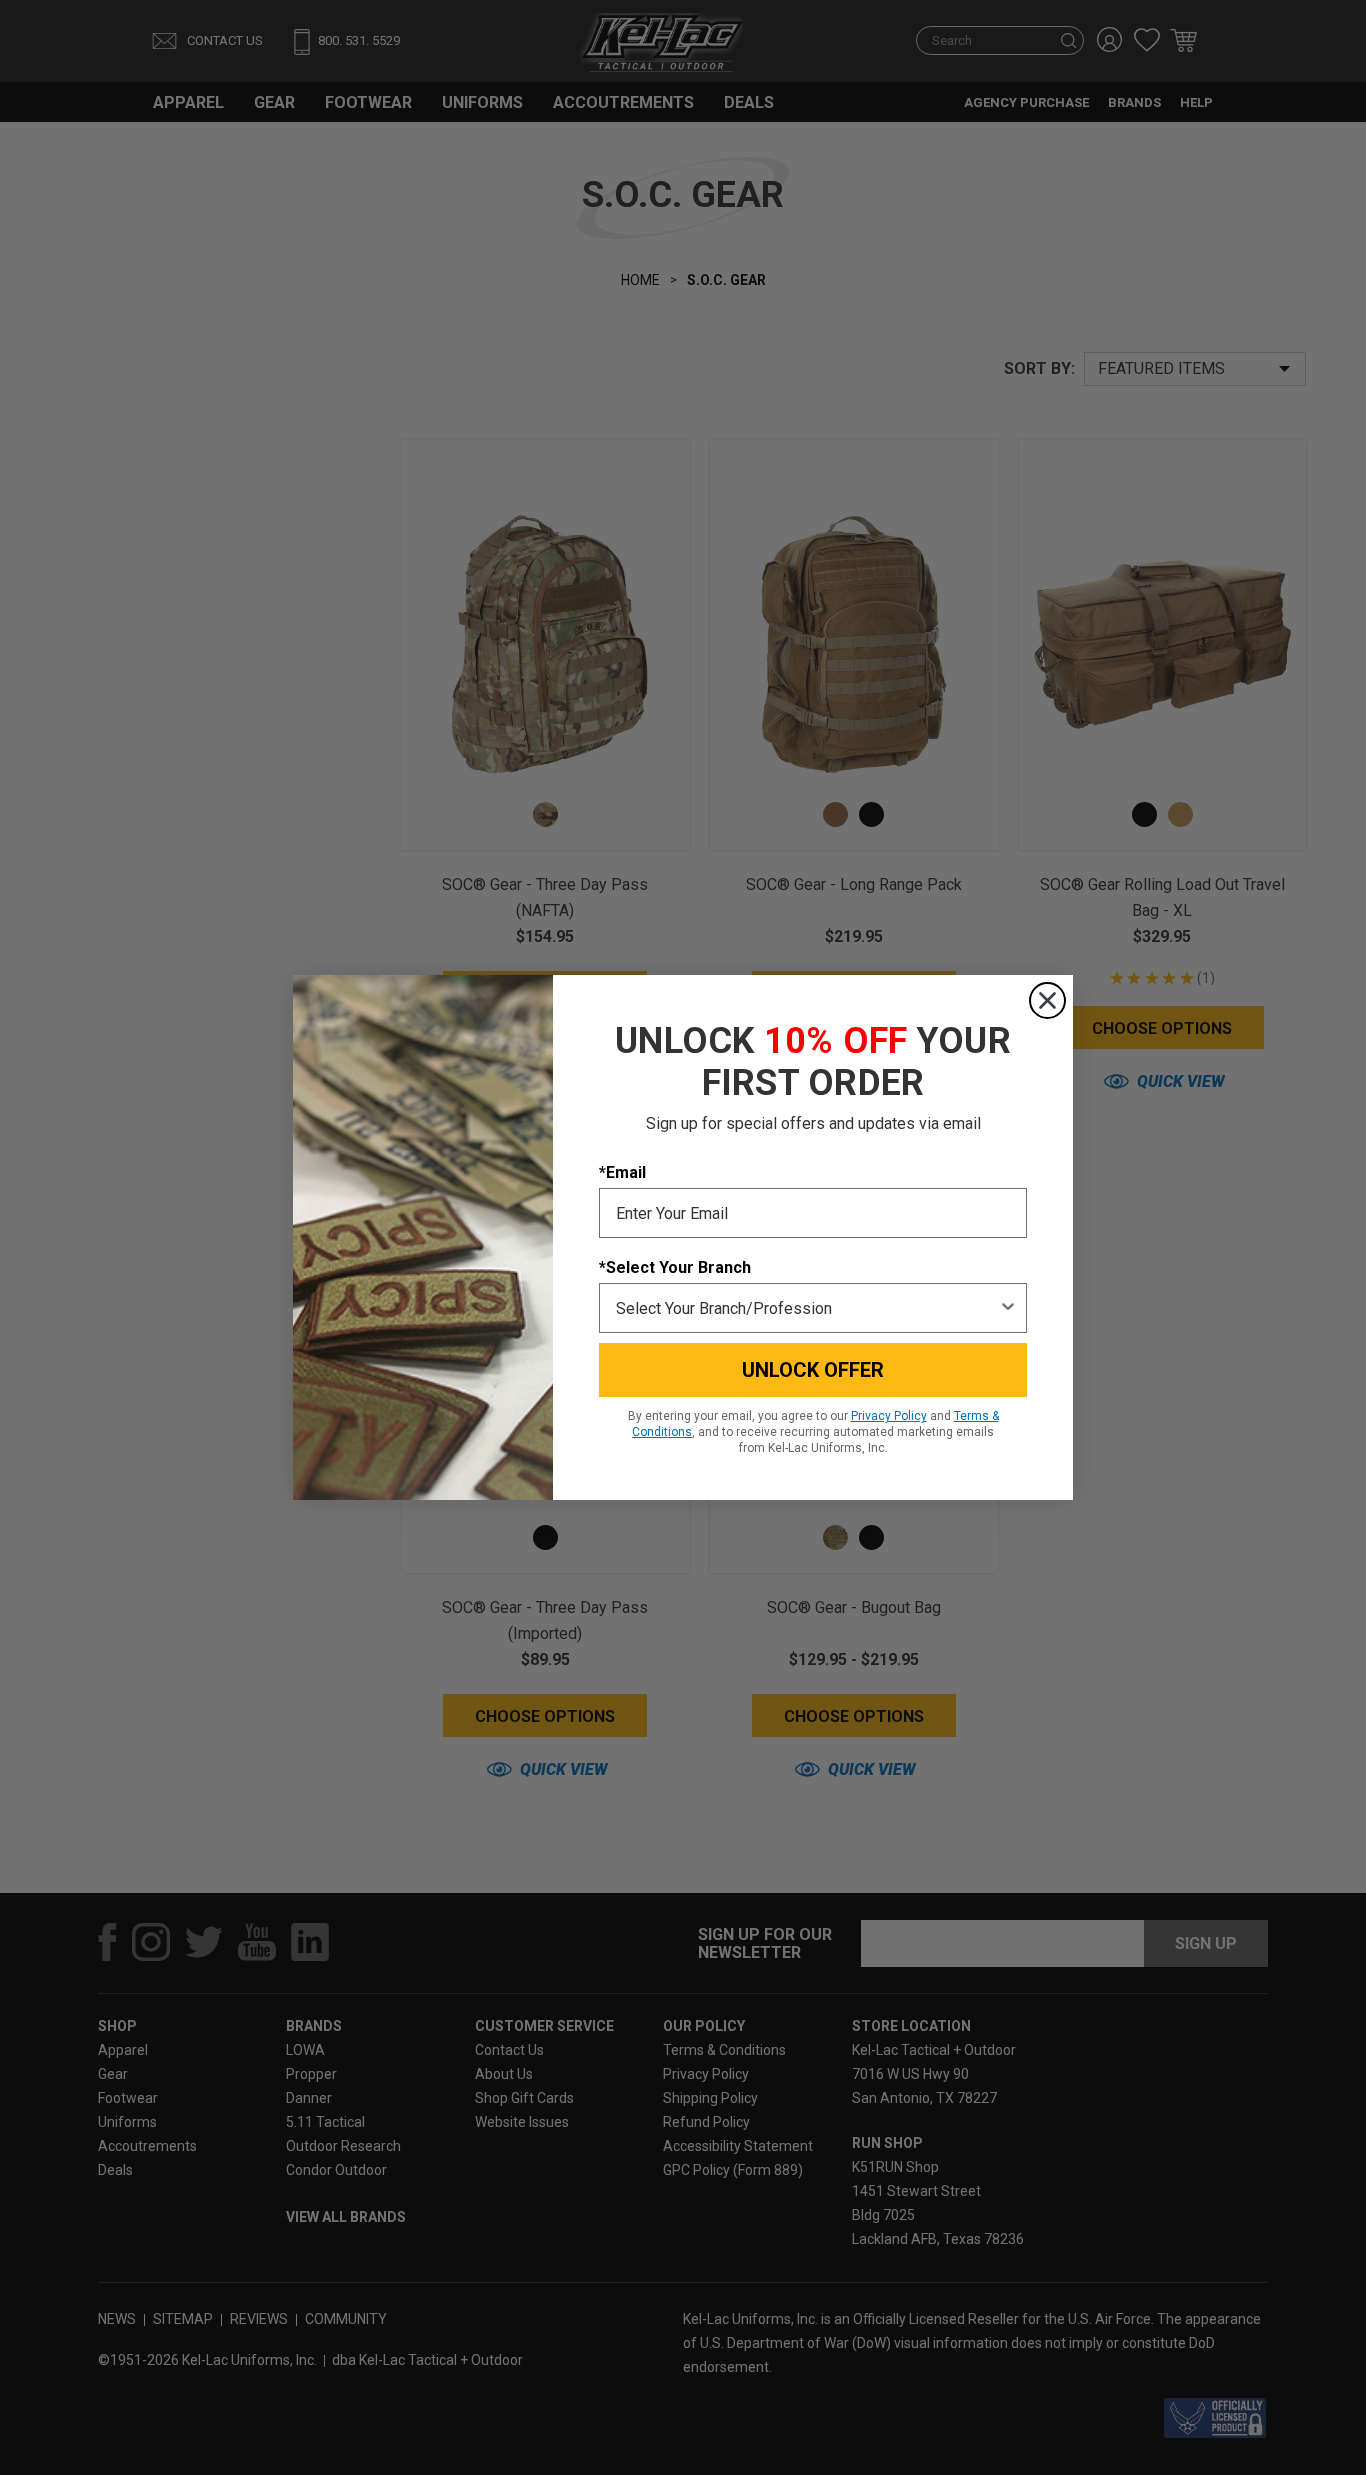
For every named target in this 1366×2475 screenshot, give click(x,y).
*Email (622, 1172)
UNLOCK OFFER (813, 1370)
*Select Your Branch (675, 1267)
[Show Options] (1008, 1308)
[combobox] (807, 1308)
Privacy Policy (889, 1416)
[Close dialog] (1047, 1000)
